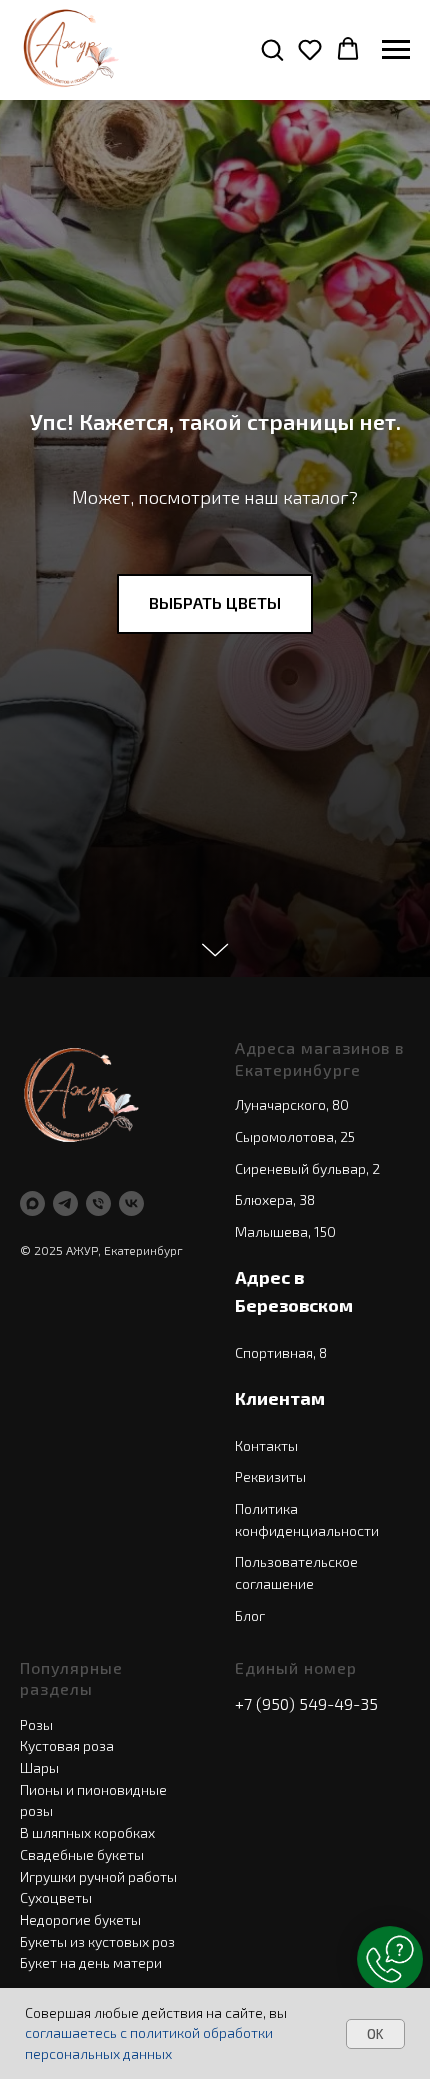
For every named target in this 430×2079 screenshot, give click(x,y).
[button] (272, 49)
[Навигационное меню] (396, 50)
